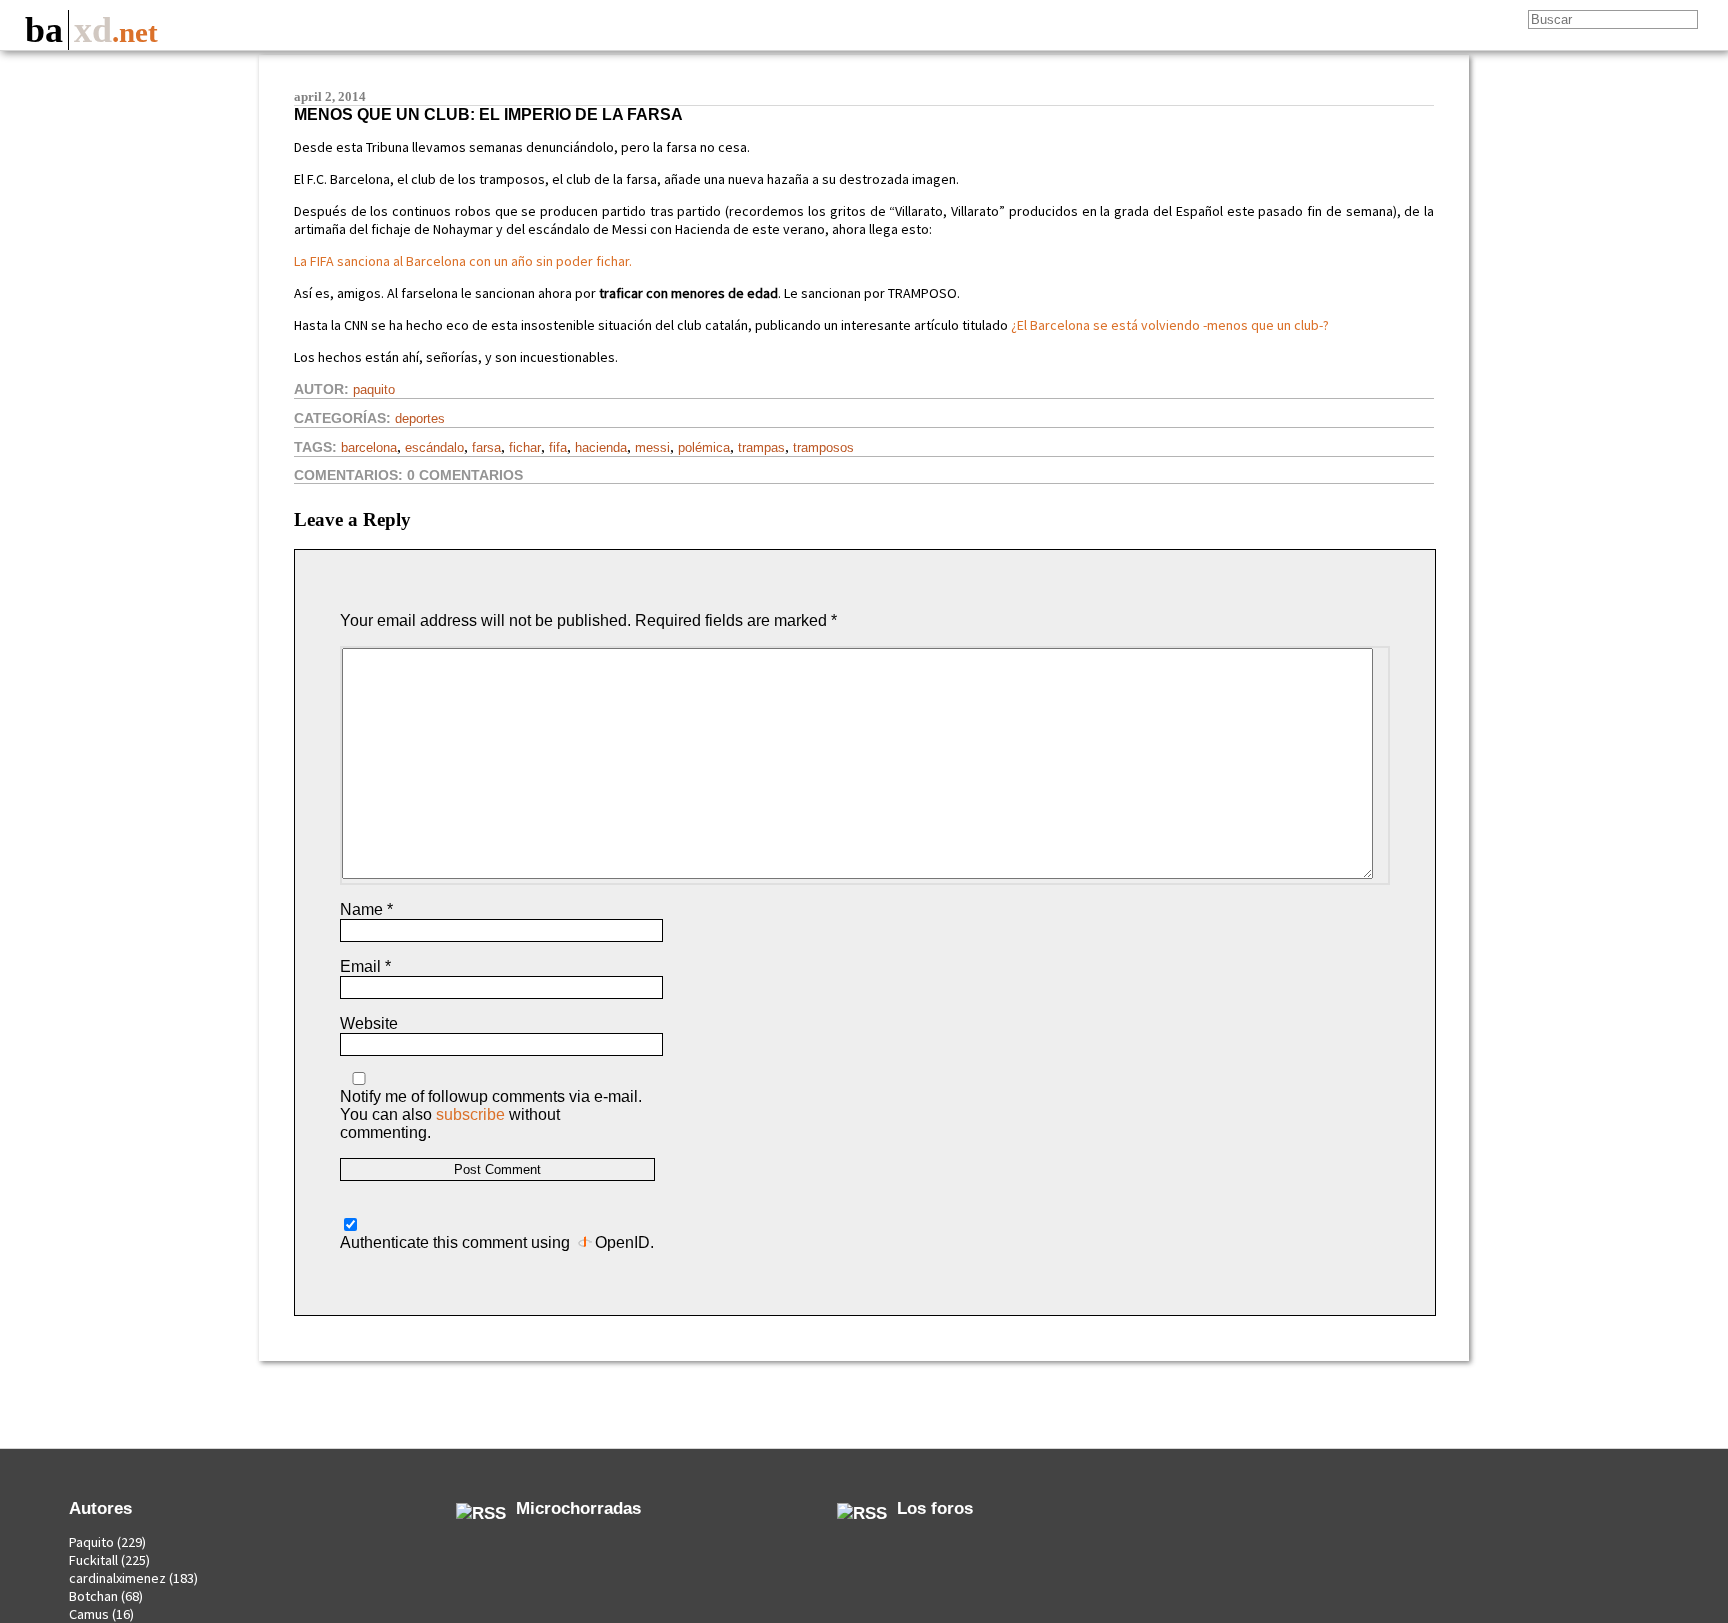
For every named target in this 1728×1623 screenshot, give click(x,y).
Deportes (420, 418)
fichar (525, 447)
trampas (761, 447)
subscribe (470, 1114)
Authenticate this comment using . (497, 1242)
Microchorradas (578, 1508)
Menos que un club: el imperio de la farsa (488, 114)
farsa (486, 447)
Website (369, 1023)
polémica (704, 447)
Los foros (935, 1508)
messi (652, 447)
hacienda (601, 447)
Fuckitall (93, 1560)
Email (365, 966)
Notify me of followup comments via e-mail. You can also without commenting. (491, 1114)
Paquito (374, 389)
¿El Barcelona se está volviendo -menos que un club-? (1170, 325)
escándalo (434, 447)
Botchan (93, 1596)
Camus (89, 1614)
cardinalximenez (117, 1578)
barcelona (369, 447)
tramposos (823, 447)
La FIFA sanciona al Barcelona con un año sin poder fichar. (463, 261)
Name (366, 909)
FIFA (558, 447)
